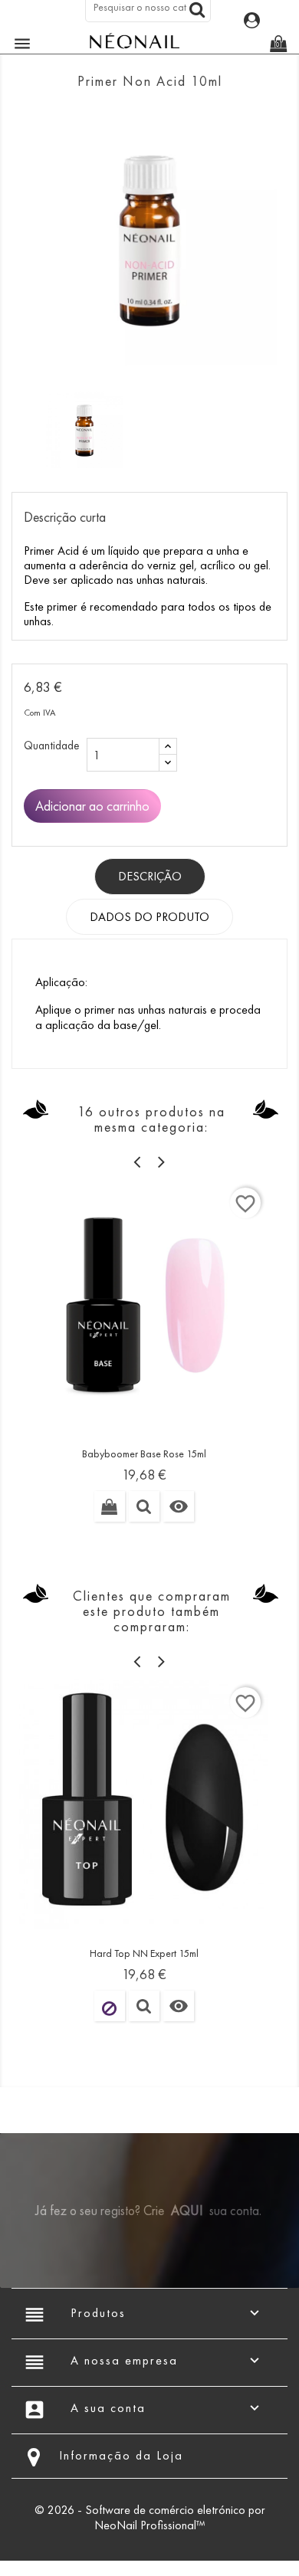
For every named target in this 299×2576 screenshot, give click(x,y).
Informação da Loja (121, 2455)
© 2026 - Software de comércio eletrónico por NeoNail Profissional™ (150, 2517)
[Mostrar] (144, 1506)
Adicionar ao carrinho (92, 806)
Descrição (150, 876)
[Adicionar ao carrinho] (110, 1506)
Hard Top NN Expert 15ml (144, 1953)
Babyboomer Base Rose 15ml (144, 1454)
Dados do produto (149, 917)
